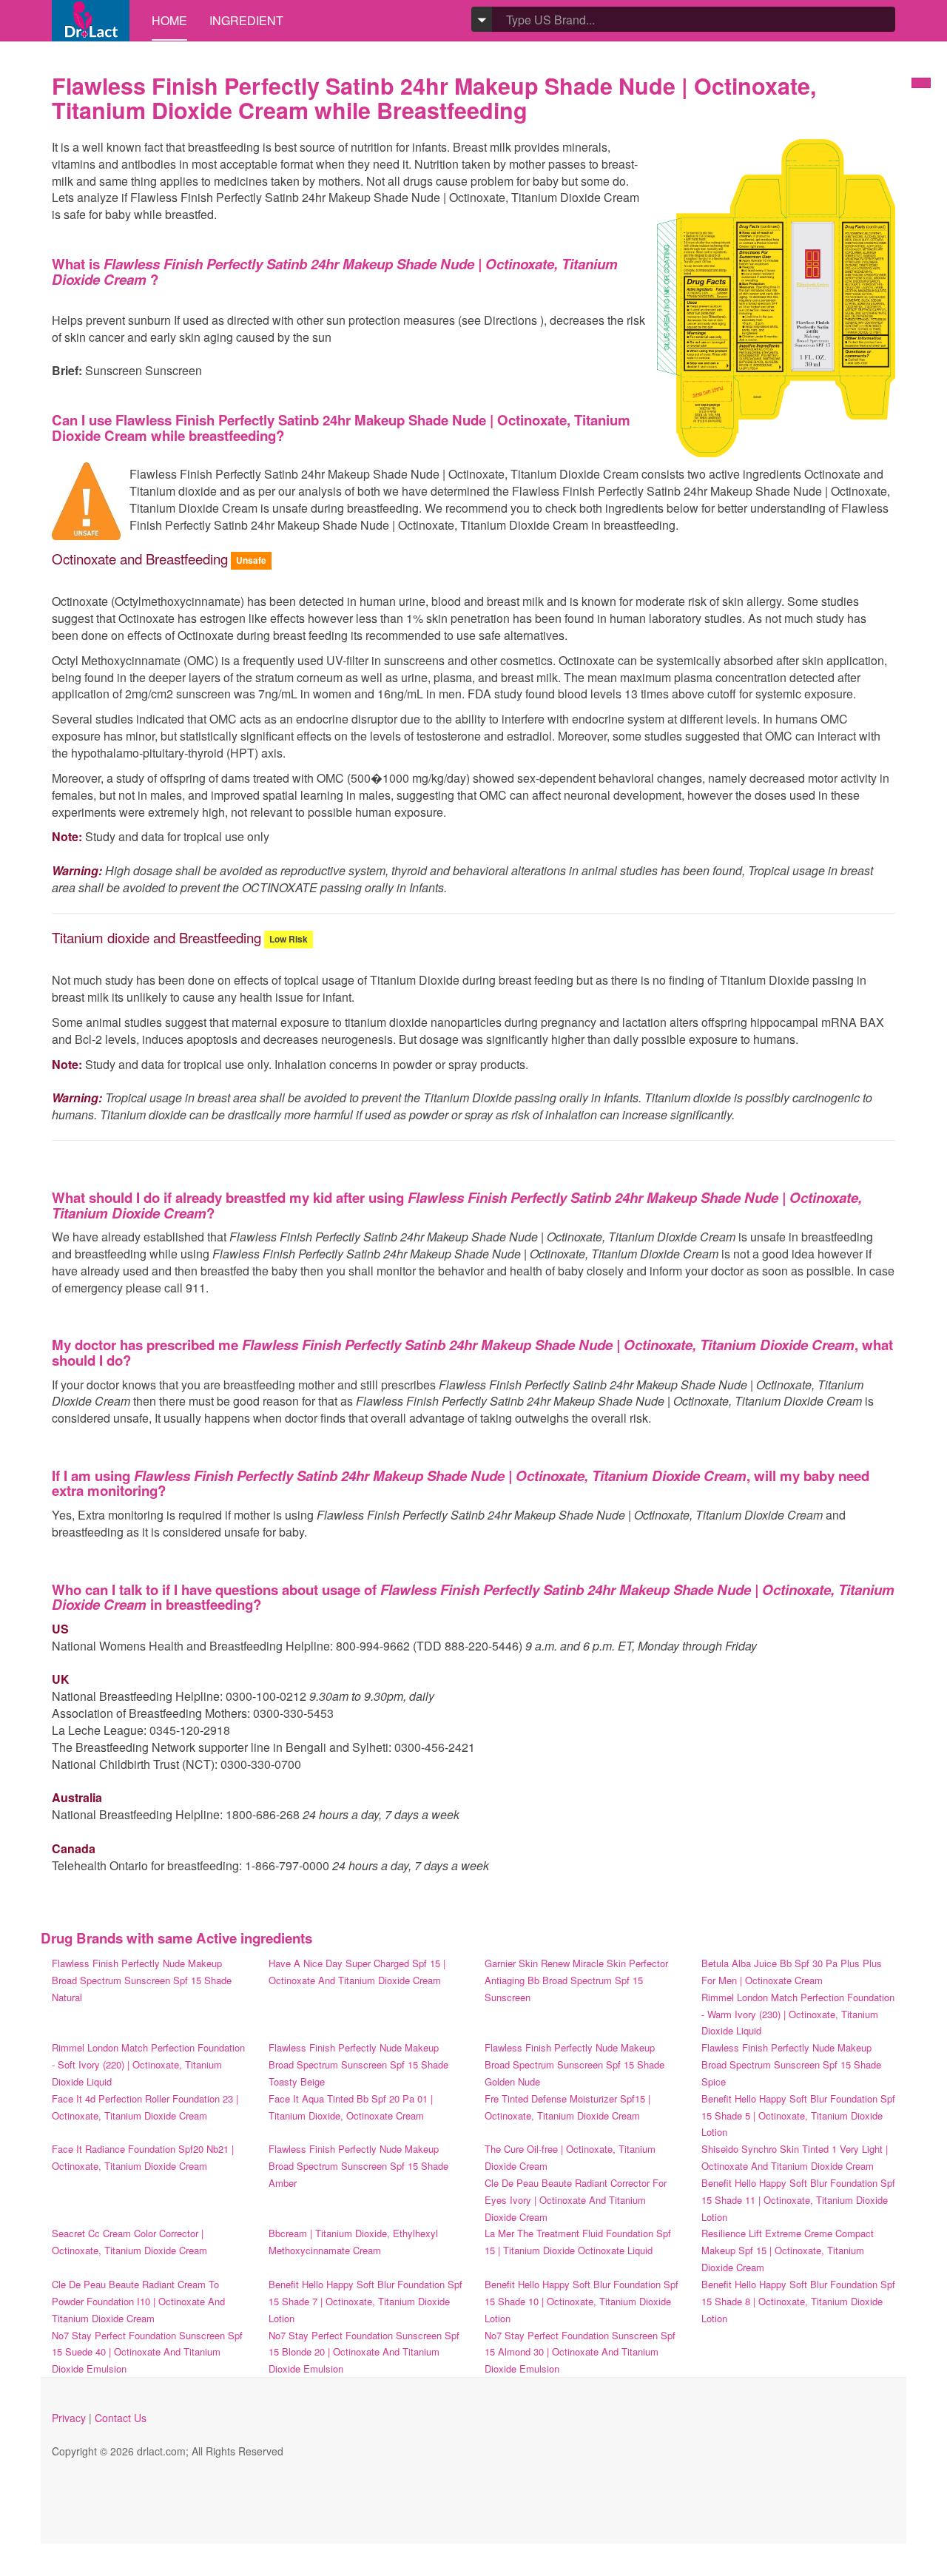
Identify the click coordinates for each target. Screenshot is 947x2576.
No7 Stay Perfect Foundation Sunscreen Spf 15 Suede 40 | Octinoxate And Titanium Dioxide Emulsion (147, 2352)
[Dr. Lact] (91, 20)
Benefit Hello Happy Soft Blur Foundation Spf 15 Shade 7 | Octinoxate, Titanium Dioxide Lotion (365, 2301)
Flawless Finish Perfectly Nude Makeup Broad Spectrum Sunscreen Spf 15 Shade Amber (358, 2166)
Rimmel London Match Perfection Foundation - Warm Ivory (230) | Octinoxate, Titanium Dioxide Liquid (798, 2014)
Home (169, 20)
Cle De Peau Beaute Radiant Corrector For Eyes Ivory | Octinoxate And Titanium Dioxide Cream (576, 2200)
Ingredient (246, 20)
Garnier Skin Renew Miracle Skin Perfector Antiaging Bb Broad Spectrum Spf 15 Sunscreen (576, 1980)
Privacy (69, 2418)
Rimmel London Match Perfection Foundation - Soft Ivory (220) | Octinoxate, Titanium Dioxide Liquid (148, 2064)
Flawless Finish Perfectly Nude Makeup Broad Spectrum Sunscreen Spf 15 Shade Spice (791, 2064)
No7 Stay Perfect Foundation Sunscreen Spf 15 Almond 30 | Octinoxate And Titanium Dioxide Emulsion (580, 2352)
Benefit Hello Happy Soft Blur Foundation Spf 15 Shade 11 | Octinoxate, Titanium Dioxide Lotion (798, 2200)
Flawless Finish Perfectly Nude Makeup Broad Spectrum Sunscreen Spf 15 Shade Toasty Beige (358, 2064)
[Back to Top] (921, 83)
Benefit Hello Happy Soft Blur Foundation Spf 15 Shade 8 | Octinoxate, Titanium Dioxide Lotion (798, 2301)
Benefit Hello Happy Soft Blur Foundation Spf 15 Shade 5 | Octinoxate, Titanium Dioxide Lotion (798, 2115)
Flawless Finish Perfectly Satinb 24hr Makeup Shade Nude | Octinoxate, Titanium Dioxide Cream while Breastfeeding (434, 98)
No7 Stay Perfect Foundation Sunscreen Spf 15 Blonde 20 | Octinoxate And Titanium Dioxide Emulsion (364, 2352)
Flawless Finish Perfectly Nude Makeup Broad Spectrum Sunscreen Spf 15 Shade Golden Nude (574, 2064)
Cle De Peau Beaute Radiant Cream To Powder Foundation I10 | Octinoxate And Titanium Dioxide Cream (138, 2301)
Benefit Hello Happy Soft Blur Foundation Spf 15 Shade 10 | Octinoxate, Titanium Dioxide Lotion (582, 2301)
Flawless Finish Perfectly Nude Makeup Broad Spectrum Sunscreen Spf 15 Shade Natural (142, 1980)
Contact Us (121, 2418)
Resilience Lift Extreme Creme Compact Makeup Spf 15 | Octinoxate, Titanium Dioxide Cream (788, 2250)
